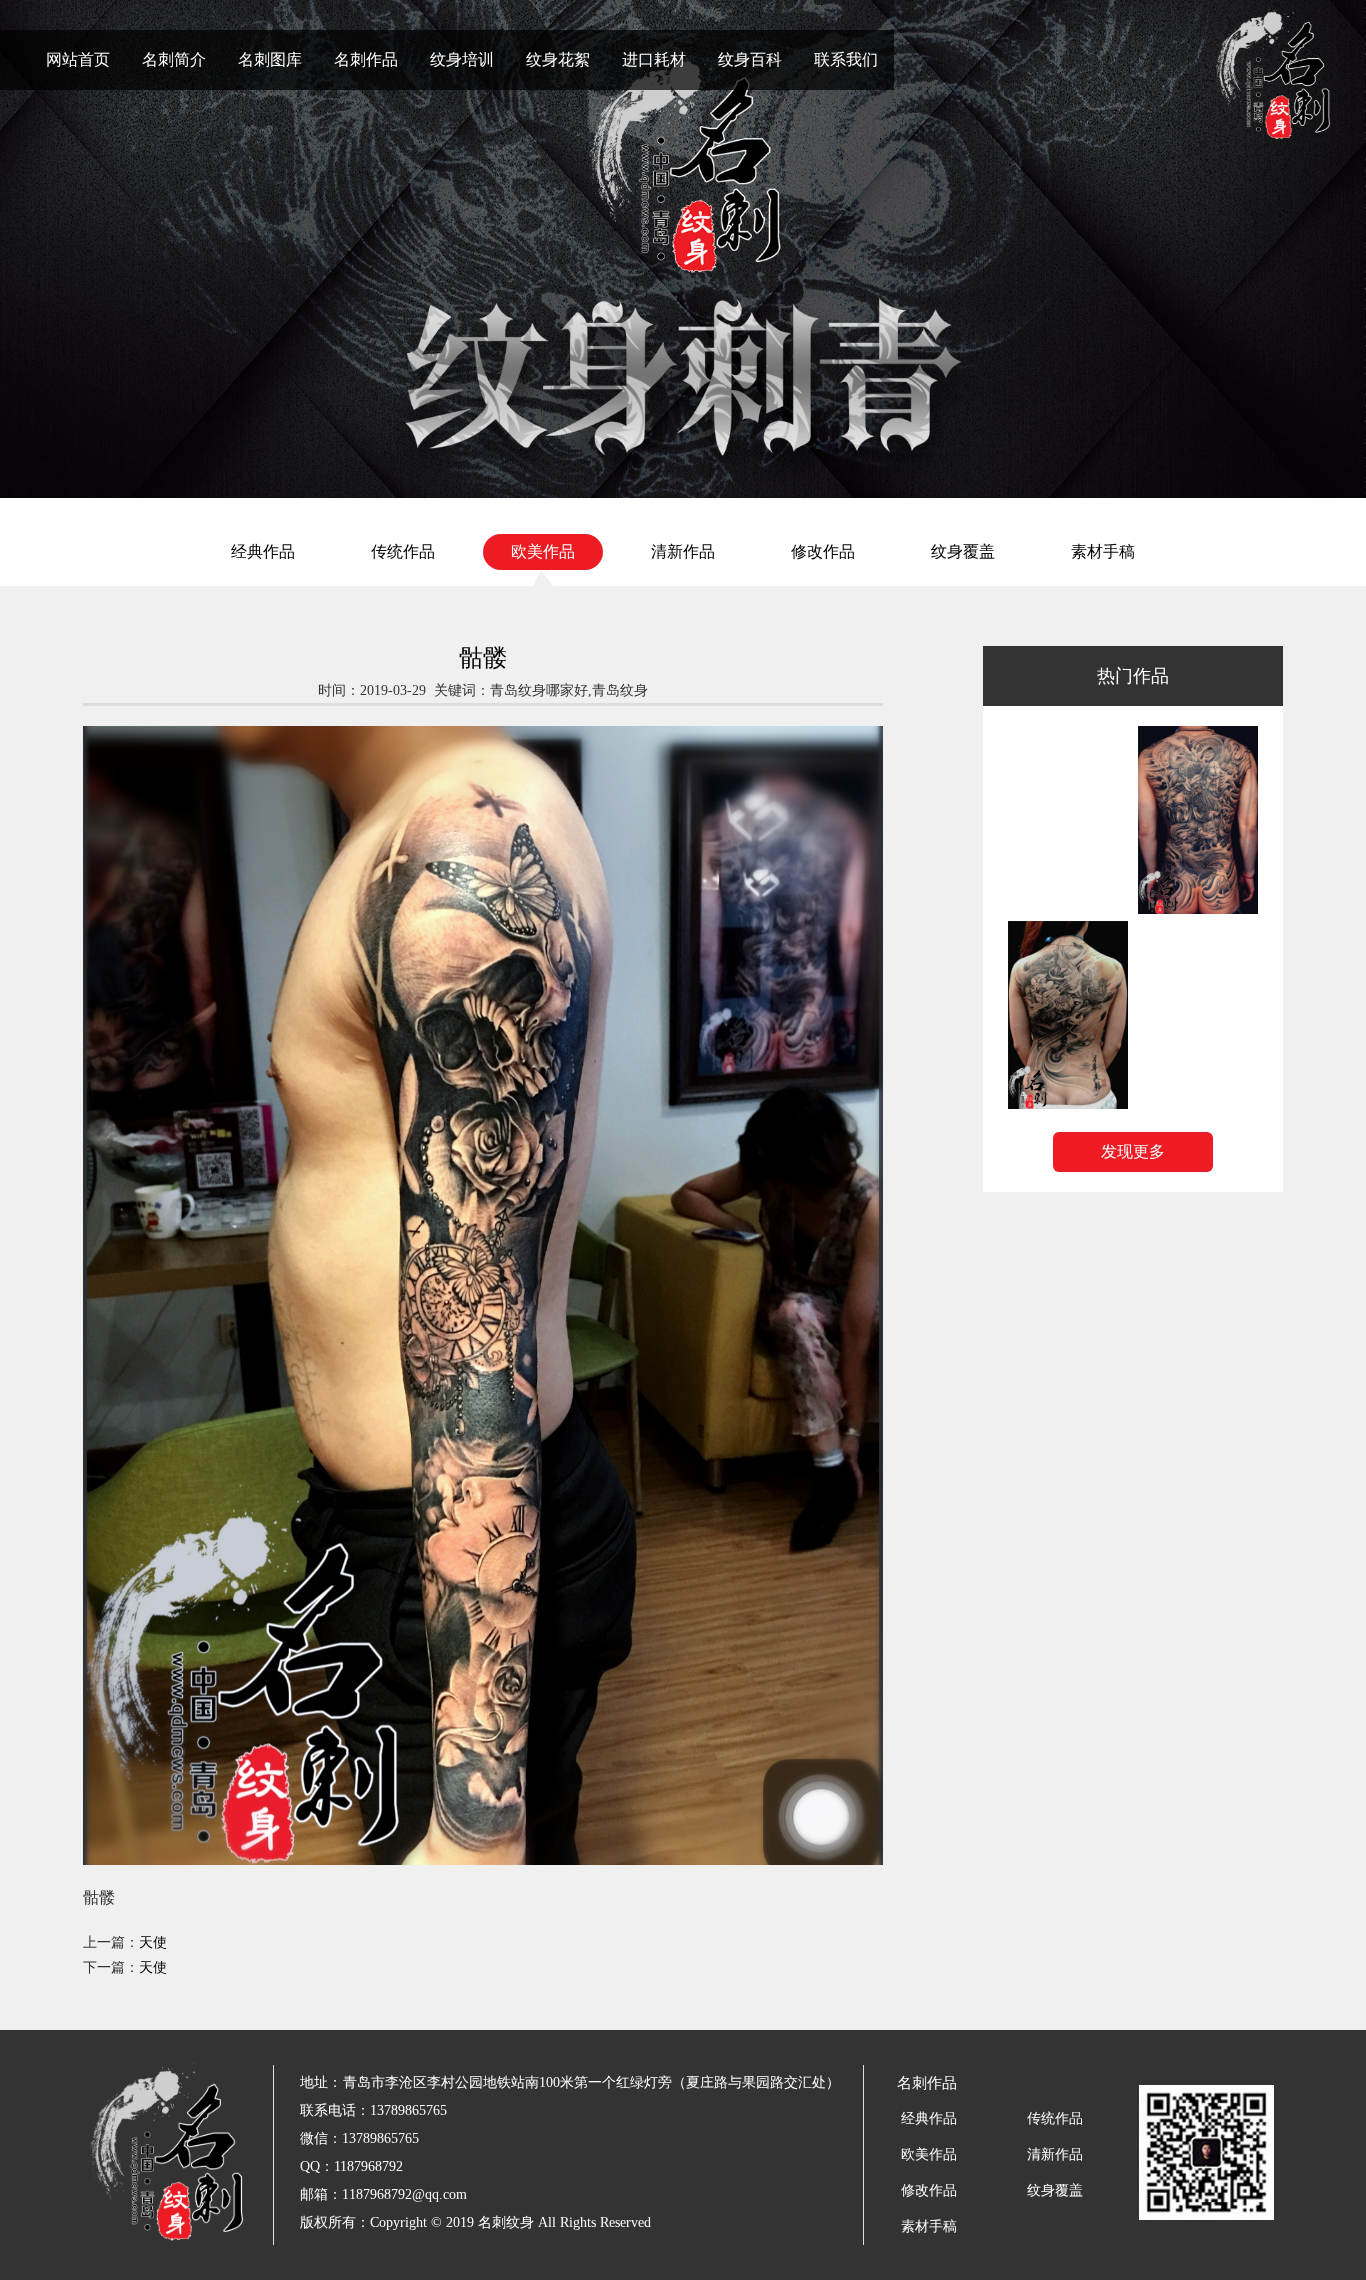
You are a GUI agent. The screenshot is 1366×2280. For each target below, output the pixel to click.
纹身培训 (462, 59)
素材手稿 (1103, 551)
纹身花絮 (558, 59)
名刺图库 (270, 59)
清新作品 (683, 551)
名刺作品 (366, 59)
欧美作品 (543, 551)
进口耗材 (654, 59)
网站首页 (78, 59)
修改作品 (823, 551)
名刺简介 (174, 59)
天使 (153, 1942)
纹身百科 (750, 59)
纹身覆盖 (963, 551)
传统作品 (403, 551)
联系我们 (846, 59)
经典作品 (263, 551)
